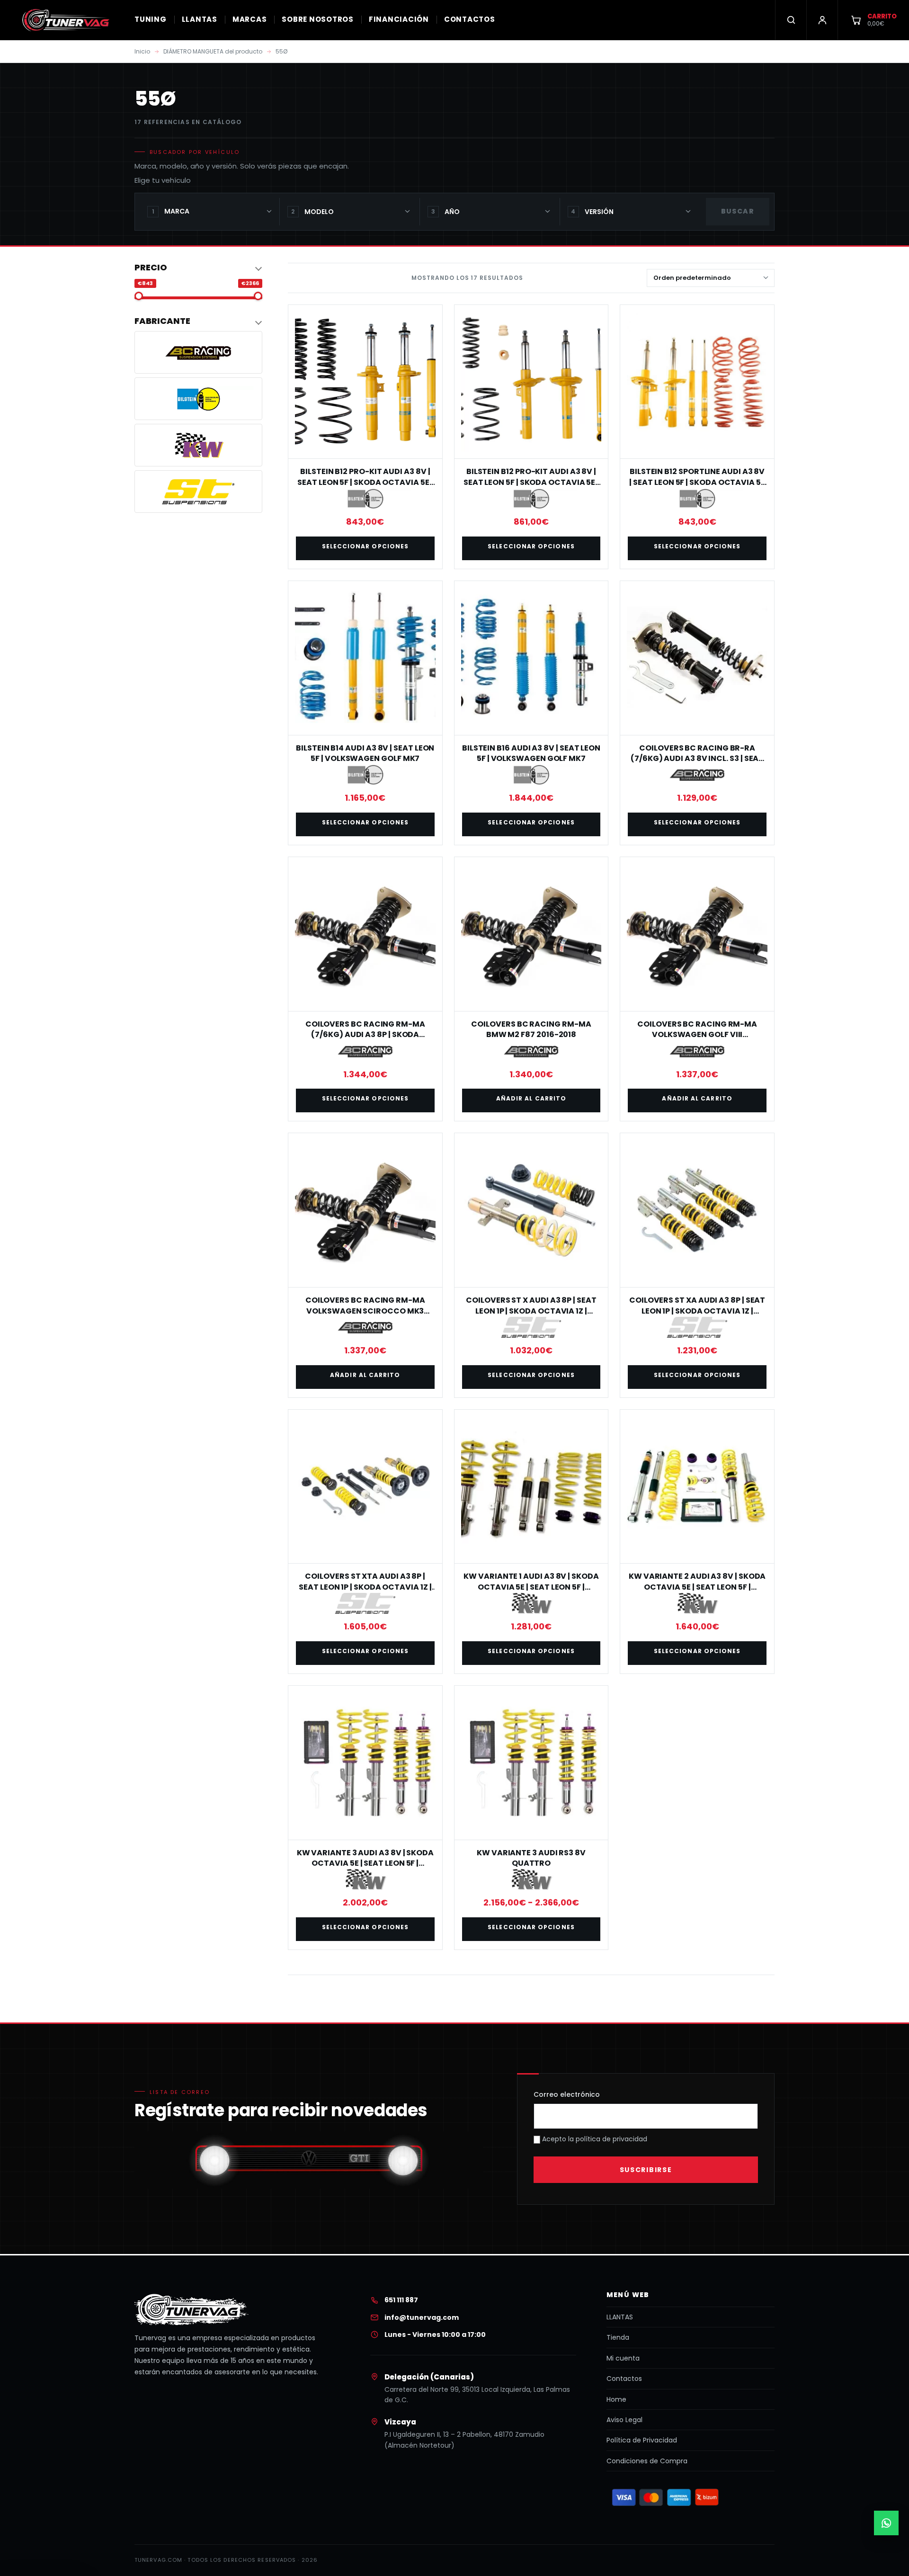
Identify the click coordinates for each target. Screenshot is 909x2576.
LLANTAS (200, 19)
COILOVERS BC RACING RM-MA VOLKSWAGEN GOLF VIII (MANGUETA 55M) (697, 1035)
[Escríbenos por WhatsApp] (886, 2523)
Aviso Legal (624, 2420)
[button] (198, 268)
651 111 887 (401, 2300)
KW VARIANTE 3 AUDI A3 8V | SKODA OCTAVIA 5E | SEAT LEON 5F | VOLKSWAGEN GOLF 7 (365, 1863)
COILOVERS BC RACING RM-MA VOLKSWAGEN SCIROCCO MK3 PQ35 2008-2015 (365, 1311)
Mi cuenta (623, 2358)
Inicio (142, 51)
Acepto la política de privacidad (594, 2139)
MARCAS (250, 19)
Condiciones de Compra (647, 2461)
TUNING (151, 19)
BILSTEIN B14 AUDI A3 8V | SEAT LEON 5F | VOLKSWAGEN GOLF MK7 (365, 753)
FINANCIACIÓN (399, 19)
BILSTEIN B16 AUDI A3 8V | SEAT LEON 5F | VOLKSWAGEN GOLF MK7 (531, 753)
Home (616, 2399)
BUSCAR (738, 211)
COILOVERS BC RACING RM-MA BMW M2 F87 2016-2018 (531, 1029)
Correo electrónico (567, 2094)
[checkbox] (198, 352)
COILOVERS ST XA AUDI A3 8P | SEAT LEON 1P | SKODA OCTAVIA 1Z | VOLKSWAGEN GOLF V (697, 1311)
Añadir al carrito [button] (531, 1098)
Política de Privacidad (642, 2440)
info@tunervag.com (422, 2317)
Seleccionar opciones (365, 546)
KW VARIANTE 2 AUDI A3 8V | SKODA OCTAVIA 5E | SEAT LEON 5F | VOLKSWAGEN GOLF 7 (697, 1587)
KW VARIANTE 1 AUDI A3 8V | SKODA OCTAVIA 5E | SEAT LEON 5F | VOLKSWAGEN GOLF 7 (531, 1587)
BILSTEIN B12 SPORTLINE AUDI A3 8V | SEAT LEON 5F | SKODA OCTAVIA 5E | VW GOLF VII (697, 482)
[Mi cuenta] (822, 20)
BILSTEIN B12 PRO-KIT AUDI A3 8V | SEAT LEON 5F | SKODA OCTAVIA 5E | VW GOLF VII (365, 482)
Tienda (618, 2337)
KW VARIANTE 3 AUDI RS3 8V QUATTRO (531, 1858)
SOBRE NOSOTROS (318, 19)
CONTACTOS (470, 19)
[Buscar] (791, 20)
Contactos (624, 2379)
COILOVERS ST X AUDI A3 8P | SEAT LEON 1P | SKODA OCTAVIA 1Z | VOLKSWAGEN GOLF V (531, 1311)
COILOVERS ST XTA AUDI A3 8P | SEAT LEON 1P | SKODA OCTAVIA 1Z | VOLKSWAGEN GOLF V (365, 1587)
